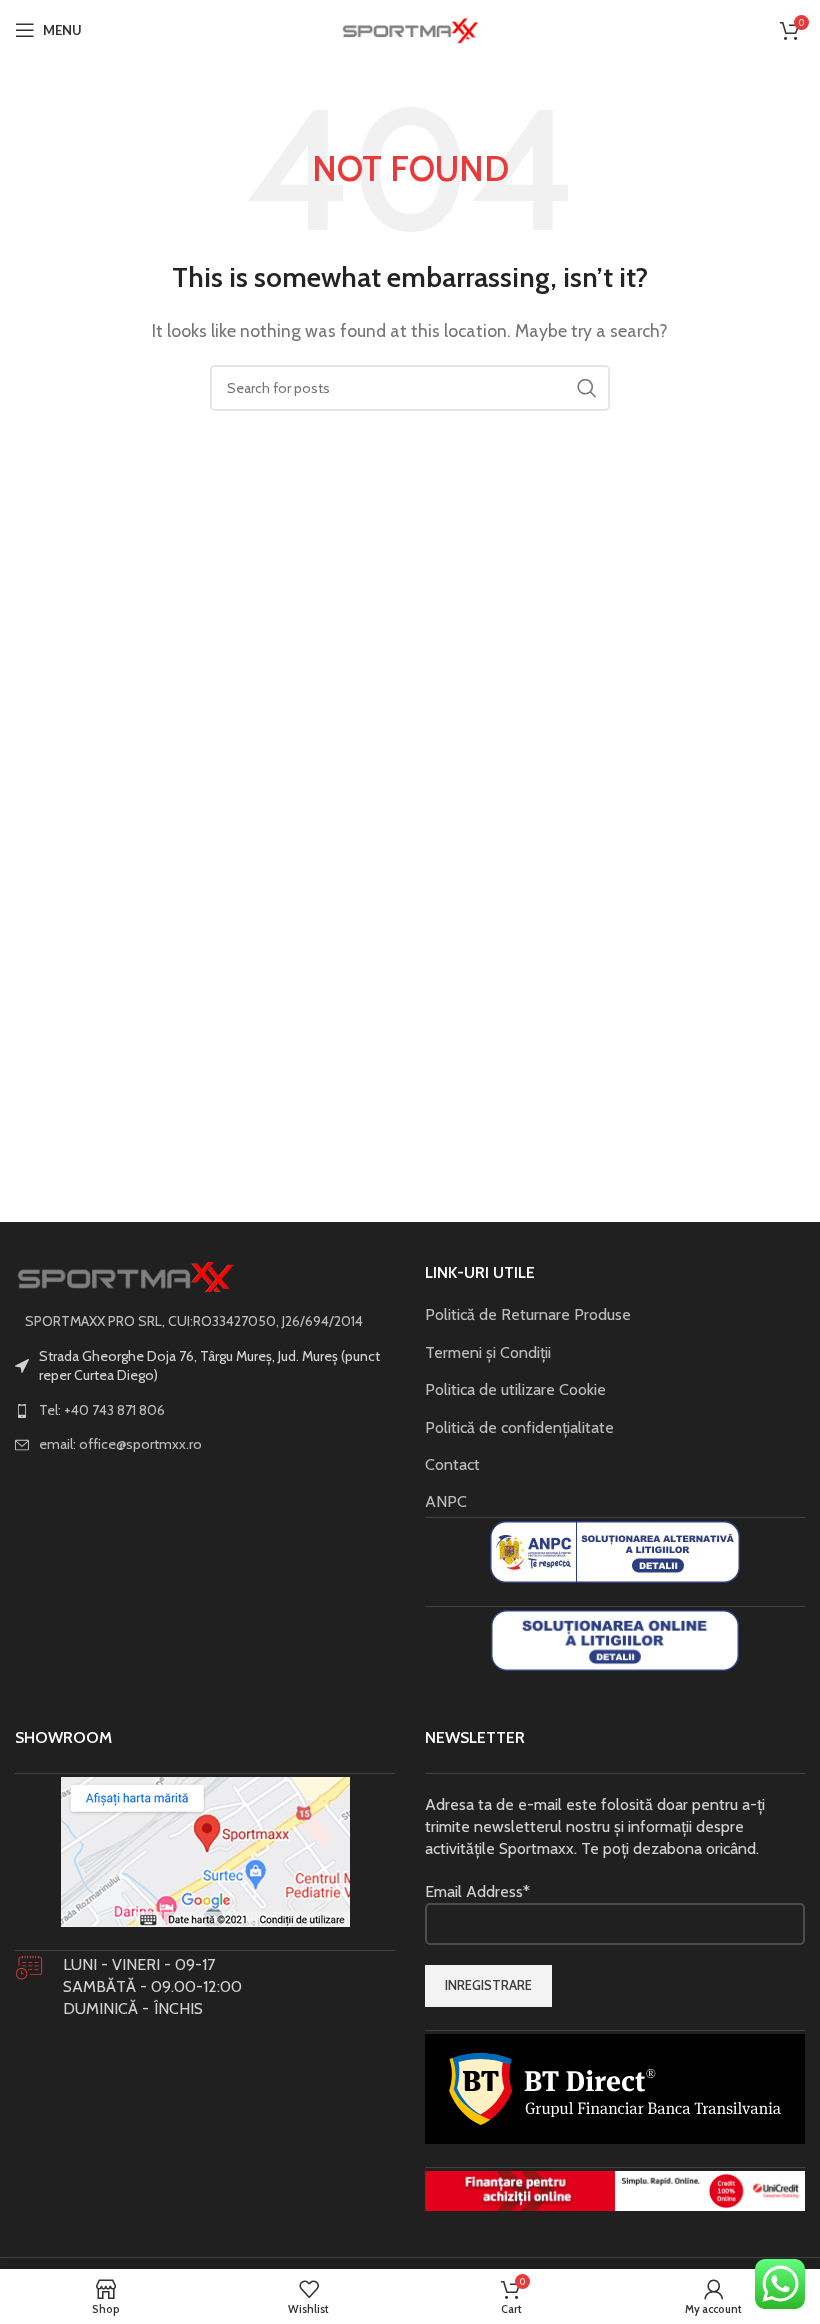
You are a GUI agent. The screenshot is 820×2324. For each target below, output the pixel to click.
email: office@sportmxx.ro (120, 1444)
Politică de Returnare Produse (528, 1314)
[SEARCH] (587, 388)
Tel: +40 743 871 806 (102, 1410)
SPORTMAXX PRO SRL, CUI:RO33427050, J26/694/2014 (194, 1321)
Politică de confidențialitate (519, 1427)
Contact (452, 1464)
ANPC (446, 1501)
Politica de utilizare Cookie (515, 1389)
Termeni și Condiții (488, 1352)
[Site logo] (410, 28)
